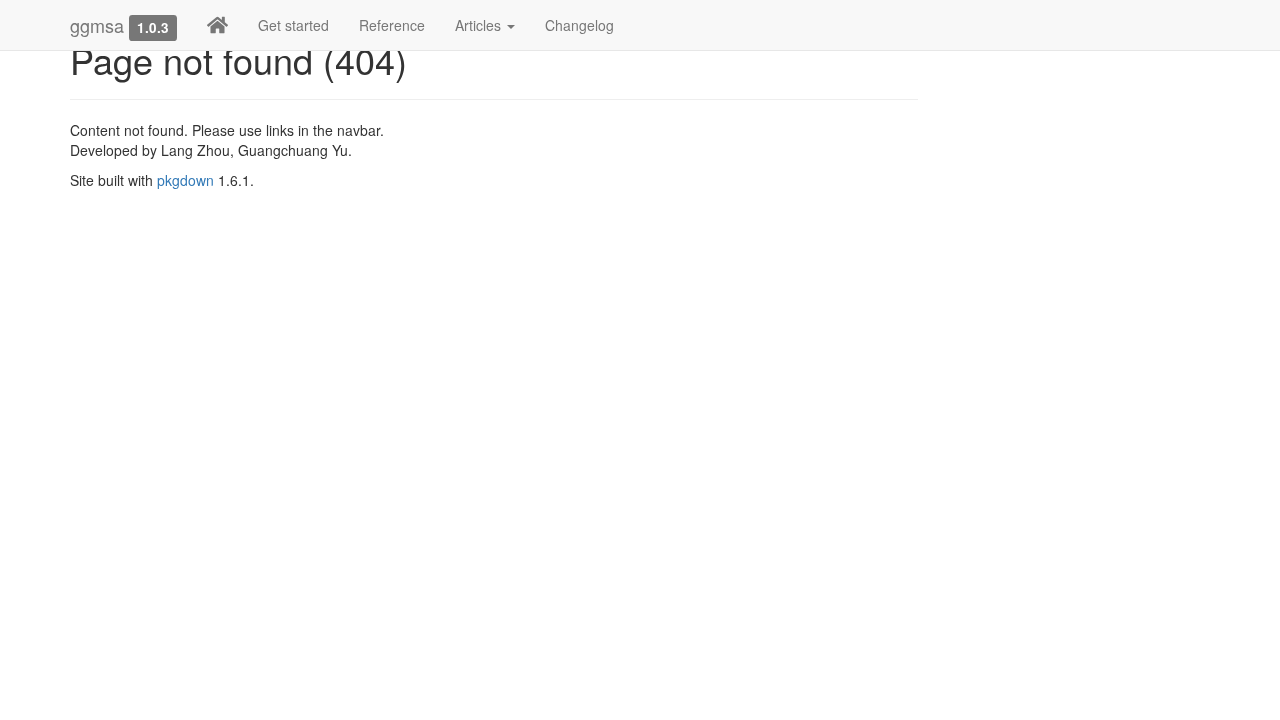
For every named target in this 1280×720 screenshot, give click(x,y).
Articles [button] (480, 25)
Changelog (579, 25)
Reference (392, 25)
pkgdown (185, 180)
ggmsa (97, 25)
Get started (293, 25)
